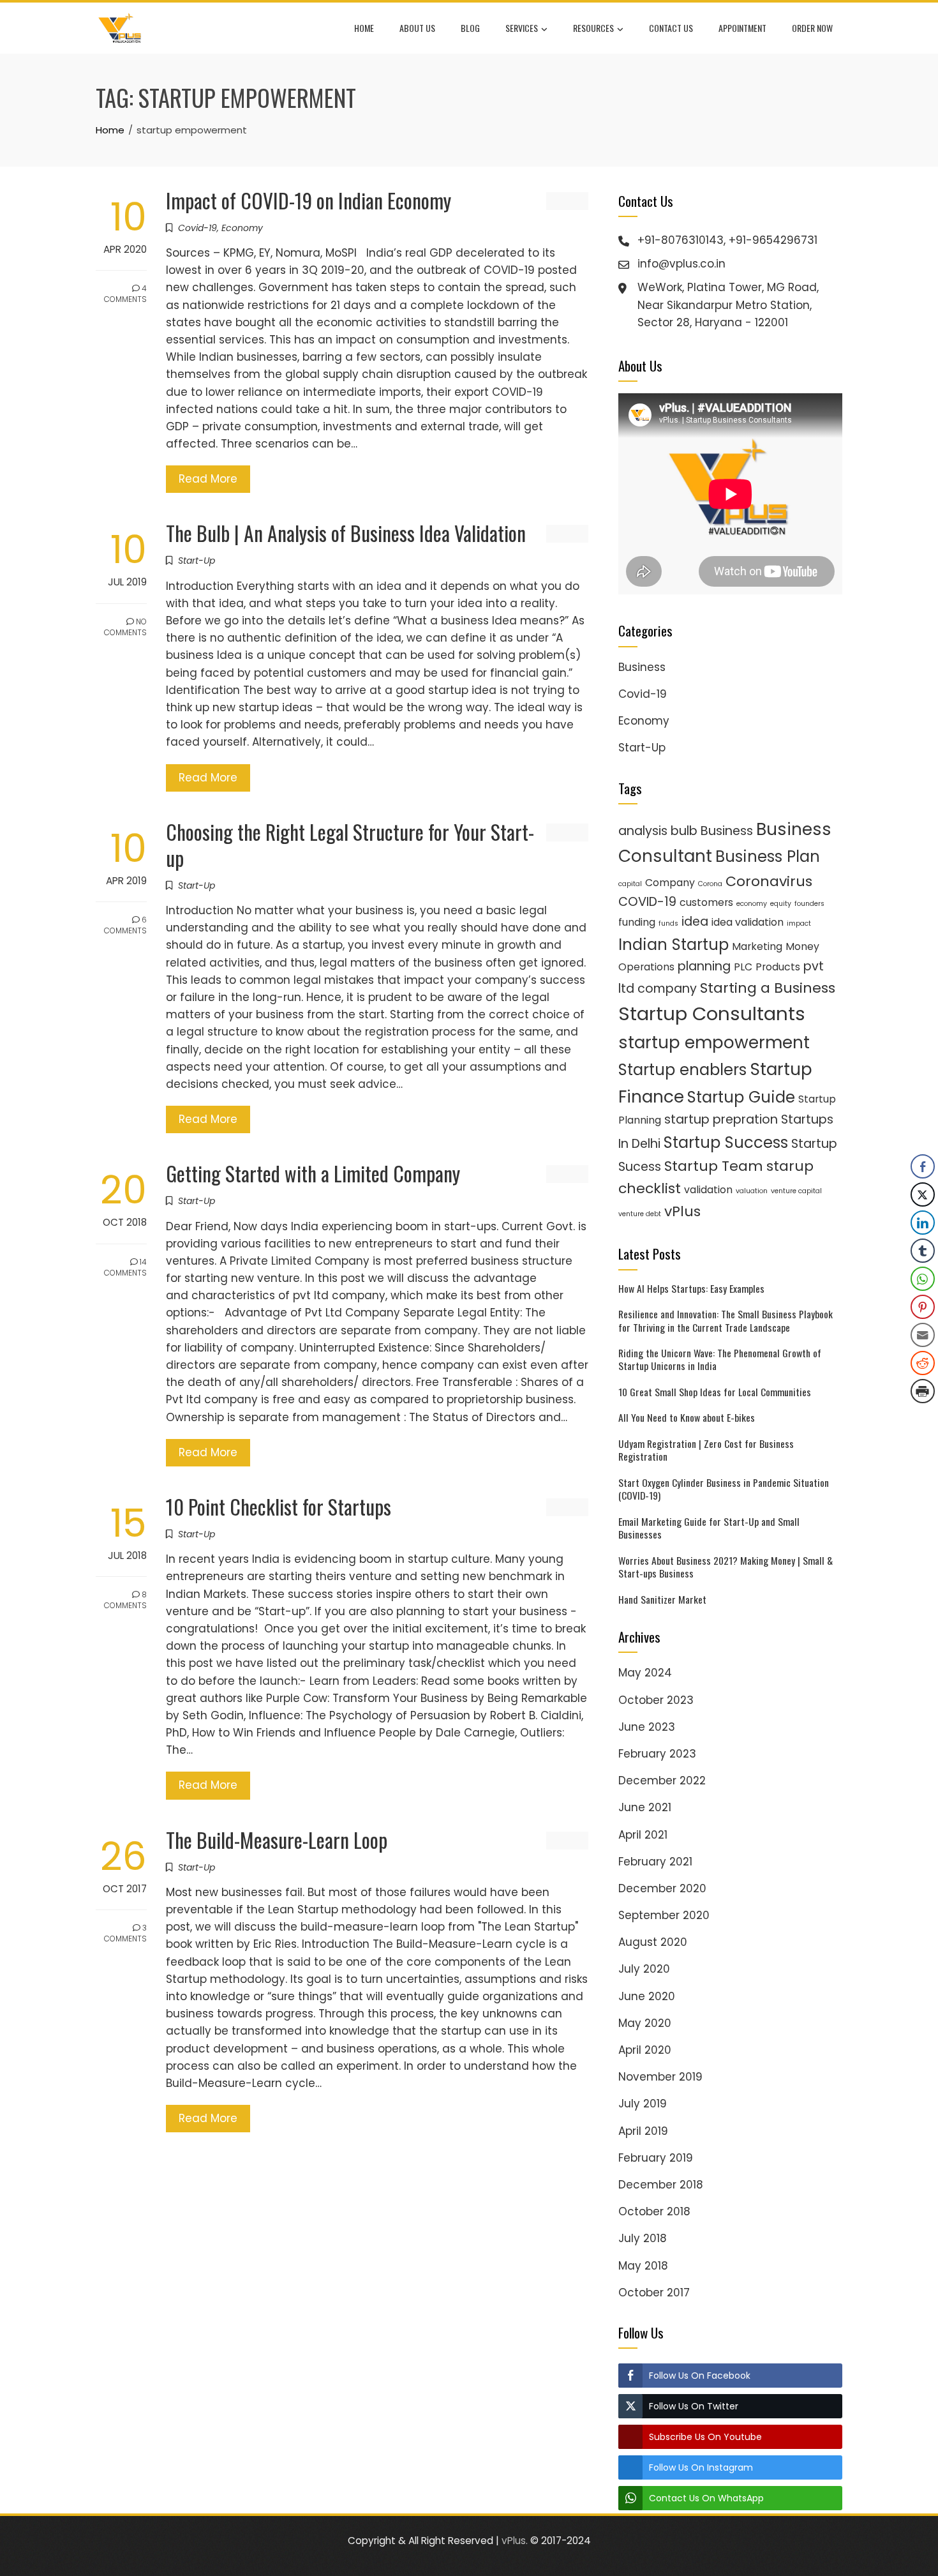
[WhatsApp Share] (923, 1279)
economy (752, 904)
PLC (743, 967)
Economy (242, 228)
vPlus (682, 1211)
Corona (710, 884)
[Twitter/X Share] (923, 1194)
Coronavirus (769, 881)
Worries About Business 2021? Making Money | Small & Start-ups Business (726, 1567)
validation (708, 1190)
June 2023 (647, 1727)
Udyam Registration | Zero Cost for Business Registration (706, 1450)
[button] (923, 1417)
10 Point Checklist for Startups (279, 1506)
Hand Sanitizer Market (662, 1599)
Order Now (812, 28)
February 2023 (657, 1754)
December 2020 (662, 1888)
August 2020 (653, 1942)
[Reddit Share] (923, 1363)
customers (706, 902)
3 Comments (125, 1933)
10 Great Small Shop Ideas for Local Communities (715, 1392)
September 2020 (664, 1915)
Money (802, 946)
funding (637, 922)
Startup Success (726, 1142)
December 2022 (662, 1781)
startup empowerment (714, 1042)
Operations (646, 967)
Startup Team (714, 1166)
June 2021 (645, 1807)
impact (799, 923)
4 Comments (125, 294)
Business (642, 667)
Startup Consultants (712, 1013)
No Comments (125, 627)
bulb (684, 831)
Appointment (742, 28)
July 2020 (644, 1969)
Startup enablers (682, 1070)
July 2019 (643, 2104)
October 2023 (656, 1700)
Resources (593, 28)
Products (778, 967)
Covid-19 (197, 228)
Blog (470, 28)
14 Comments (125, 1267)
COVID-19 (647, 902)
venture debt (640, 1214)
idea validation (748, 922)
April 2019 (643, 2131)
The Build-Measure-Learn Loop (277, 1840)
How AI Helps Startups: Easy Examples (691, 1288)
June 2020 (647, 1996)
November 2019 (660, 2077)
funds (668, 923)
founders (809, 904)
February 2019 (656, 2158)
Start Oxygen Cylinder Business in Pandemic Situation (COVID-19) (724, 1489)
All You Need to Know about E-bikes (687, 1417)
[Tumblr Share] (923, 1251)
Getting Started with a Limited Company (313, 1173)
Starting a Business (768, 988)
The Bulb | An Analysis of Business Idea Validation (346, 533)
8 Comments (125, 1600)
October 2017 (654, 2293)
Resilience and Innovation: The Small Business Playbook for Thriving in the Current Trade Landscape (726, 1320)
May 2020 (645, 2023)
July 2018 (643, 2238)
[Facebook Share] (923, 1166)
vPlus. (515, 2541)
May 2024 (645, 1673)
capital (630, 884)
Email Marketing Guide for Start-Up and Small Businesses (709, 1528)
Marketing (757, 946)
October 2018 (654, 2211)
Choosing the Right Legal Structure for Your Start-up (350, 845)
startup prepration (721, 1119)
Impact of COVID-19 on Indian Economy (309, 200)
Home (364, 28)
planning (704, 966)
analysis (643, 831)
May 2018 (643, 2266)
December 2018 (661, 2185)
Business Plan (768, 856)
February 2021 (655, 1862)
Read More (208, 479)
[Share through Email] (923, 1335)
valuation (752, 1191)
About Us (417, 28)
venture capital (796, 1191)
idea (695, 922)
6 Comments (125, 925)
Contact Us (671, 28)
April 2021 (643, 1835)
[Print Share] (923, 1391)
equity (781, 904)
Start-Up (197, 561)
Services (522, 28)
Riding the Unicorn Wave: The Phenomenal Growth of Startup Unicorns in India (720, 1359)
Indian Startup (674, 945)
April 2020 (645, 2050)
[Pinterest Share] (923, 1307)
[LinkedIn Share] (923, 1223)
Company (670, 883)
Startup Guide (741, 1097)
